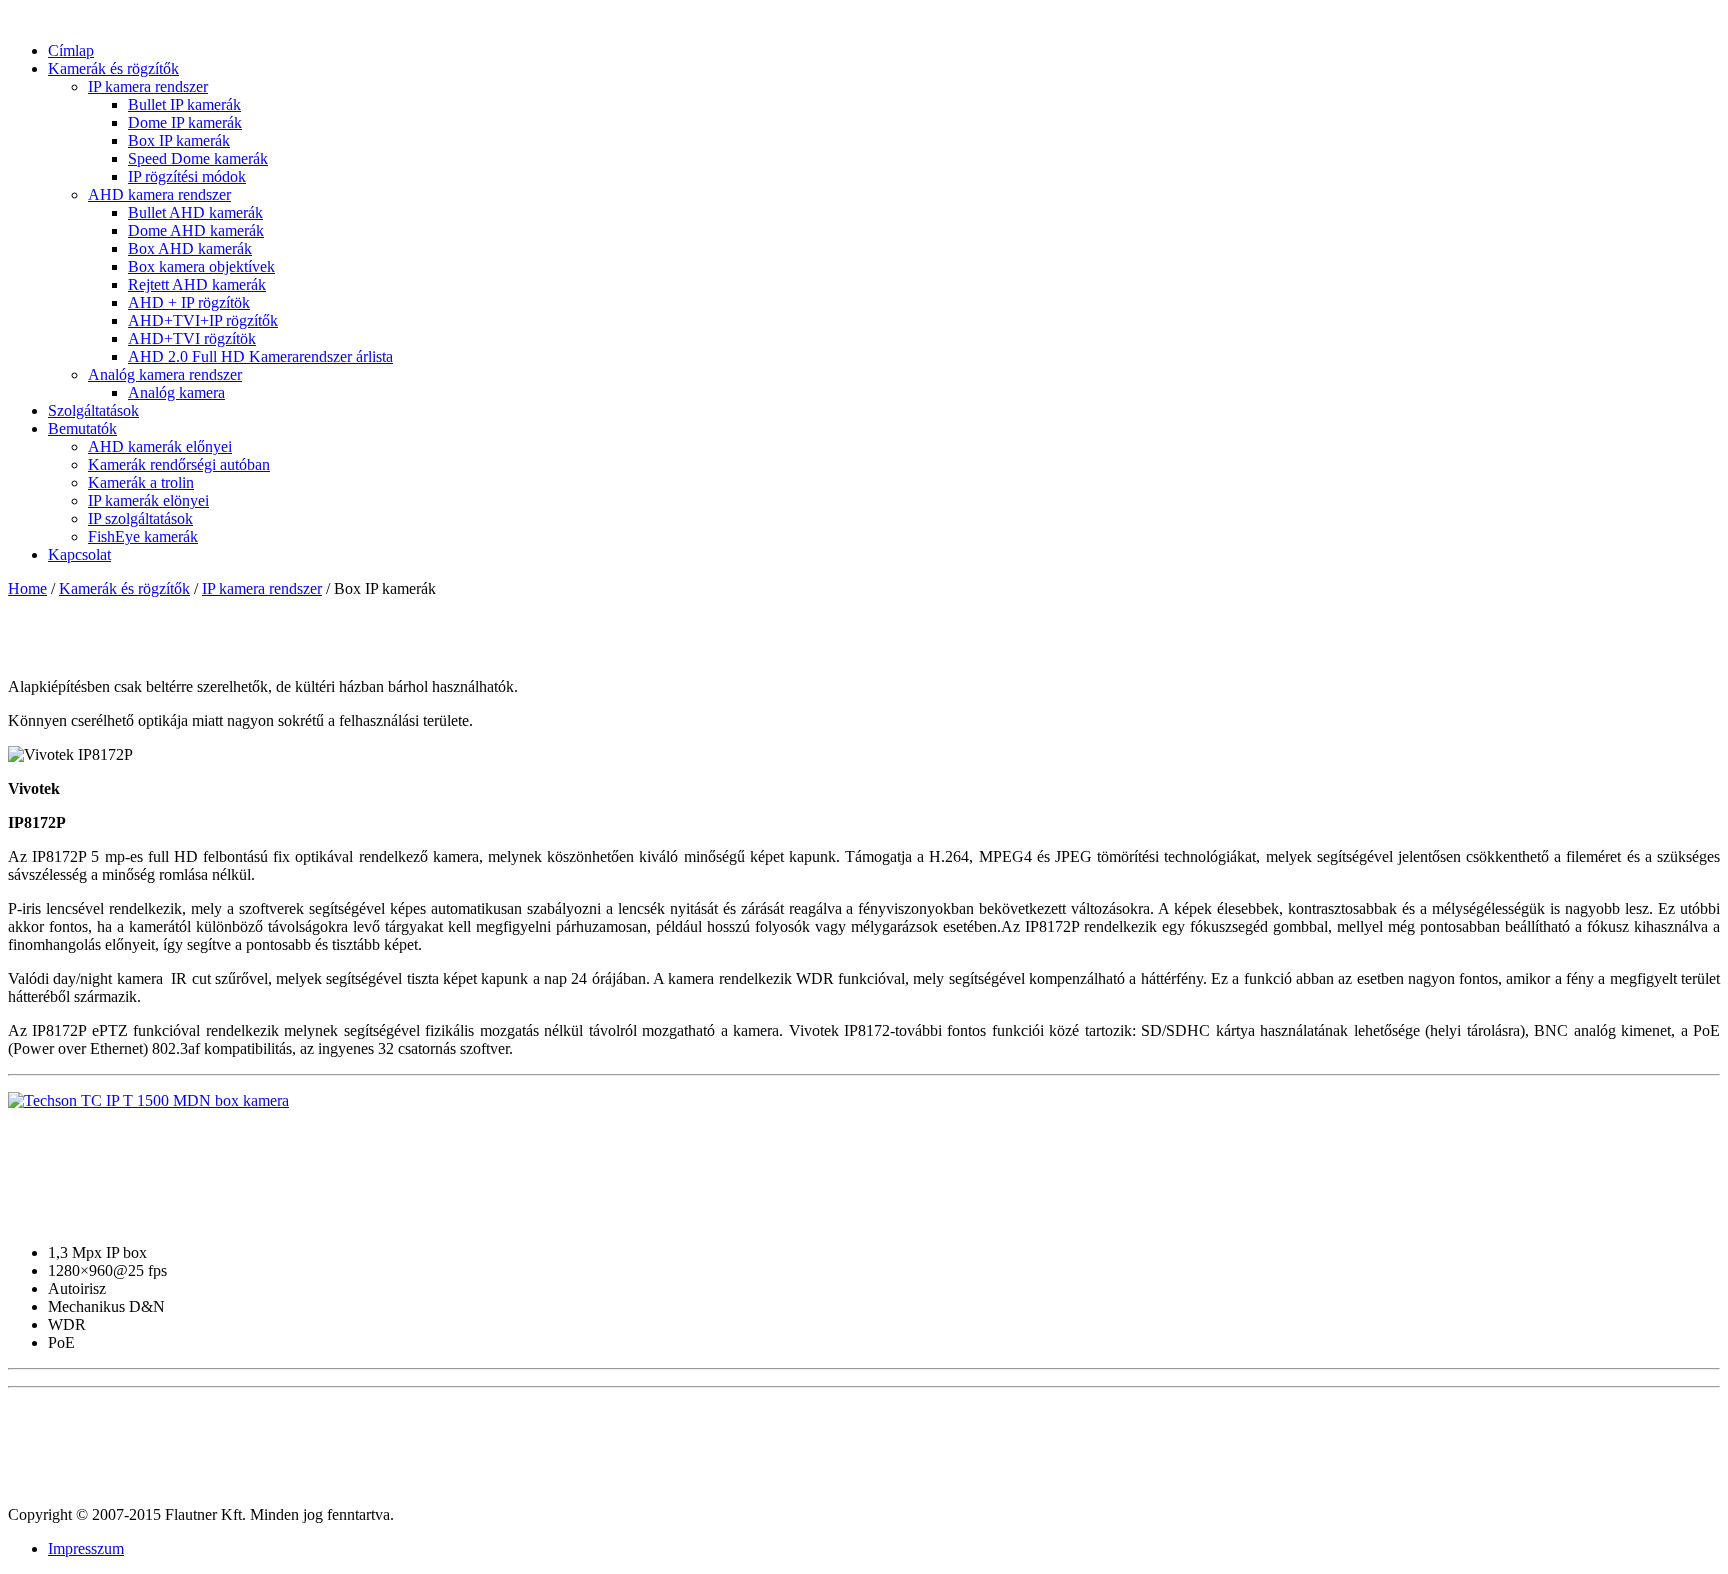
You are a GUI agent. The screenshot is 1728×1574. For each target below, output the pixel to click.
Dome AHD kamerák (196, 230)
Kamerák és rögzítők (124, 588)
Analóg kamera (176, 392)
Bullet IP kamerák (184, 104)
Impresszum (86, 1548)
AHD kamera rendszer (159, 194)
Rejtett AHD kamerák (197, 284)
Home (27, 588)
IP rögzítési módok (187, 176)
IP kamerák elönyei (148, 500)
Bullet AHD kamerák (195, 212)
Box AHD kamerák (190, 248)
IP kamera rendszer (148, 86)
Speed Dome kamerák (198, 158)
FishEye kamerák (143, 536)
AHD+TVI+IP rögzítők (203, 320)
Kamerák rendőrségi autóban (179, 464)
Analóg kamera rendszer (165, 374)
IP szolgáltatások (140, 518)
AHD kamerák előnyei (160, 446)
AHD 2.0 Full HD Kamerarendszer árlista (260, 356)
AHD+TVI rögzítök (192, 338)
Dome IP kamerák (185, 122)
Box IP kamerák (179, 140)
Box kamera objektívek (201, 266)
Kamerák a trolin (141, 482)
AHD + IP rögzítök (189, 302)
